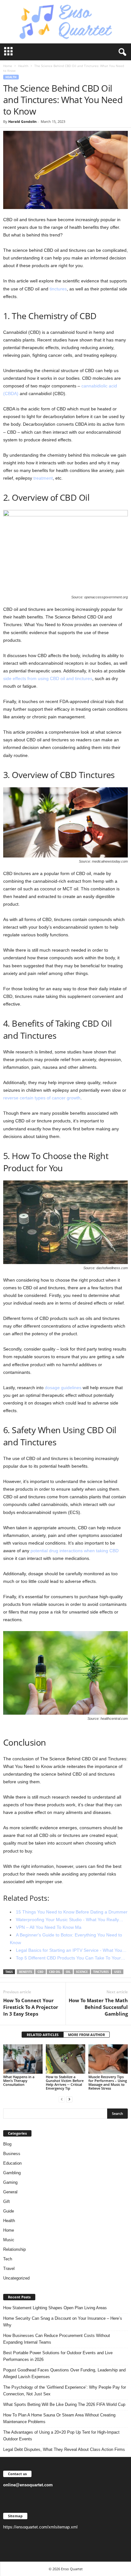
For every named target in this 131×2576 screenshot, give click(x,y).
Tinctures (101, 1972)
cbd (41, 1972)
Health (23, 66)
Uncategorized (16, 2278)
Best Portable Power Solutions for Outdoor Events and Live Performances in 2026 (58, 2356)
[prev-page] (62, 2099)
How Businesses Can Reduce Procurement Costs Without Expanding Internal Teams (57, 2339)
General (10, 2192)
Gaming (10, 2182)
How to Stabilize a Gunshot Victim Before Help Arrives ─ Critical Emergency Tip (65, 2082)
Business (12, 2154)
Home (8, 66)
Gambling (12, 2173)
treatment (43, 478)
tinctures (58, 289)
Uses (118, 1972)
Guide (9, 2211)
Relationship (14, 2249)
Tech (8, 2259)
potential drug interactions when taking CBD (75, 1551)
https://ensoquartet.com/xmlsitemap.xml (40, 2527)
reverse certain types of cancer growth (42, 1098)
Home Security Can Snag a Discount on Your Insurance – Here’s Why (63, 2322)
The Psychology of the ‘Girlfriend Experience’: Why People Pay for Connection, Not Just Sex (65, 2391)
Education (12, 2163)
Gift (7, 2202)
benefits (26, 1972)
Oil (68, 1972)
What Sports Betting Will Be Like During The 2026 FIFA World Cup (64, 2404)
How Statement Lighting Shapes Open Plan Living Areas (55, 2308)
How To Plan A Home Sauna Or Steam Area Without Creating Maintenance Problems (59, 2418)
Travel (9, 2269)
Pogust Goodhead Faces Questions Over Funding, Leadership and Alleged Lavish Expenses (64, 2373)
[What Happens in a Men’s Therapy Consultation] (23, 2059)
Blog (7, 2144)
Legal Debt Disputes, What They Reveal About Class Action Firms (64, 2449)
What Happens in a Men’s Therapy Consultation (19, 2081)
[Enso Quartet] (65, 22)
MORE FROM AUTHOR (86, 2035)
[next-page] (69, 2099)
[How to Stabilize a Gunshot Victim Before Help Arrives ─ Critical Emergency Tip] (65, 2059)
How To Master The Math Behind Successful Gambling (98, 2007)
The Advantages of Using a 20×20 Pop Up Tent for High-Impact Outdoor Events (61, 2436)
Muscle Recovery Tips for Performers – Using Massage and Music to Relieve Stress (108, 2082)
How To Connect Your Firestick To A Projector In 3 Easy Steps (31, 2007)
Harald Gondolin (22, 121)
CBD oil (55, 1972)
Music (9, 2240)
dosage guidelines (63, 1388)
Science (82, 1972)
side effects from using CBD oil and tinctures (48, 678)
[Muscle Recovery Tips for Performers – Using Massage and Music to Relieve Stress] (108, 2059)
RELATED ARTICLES (43, 2035)
